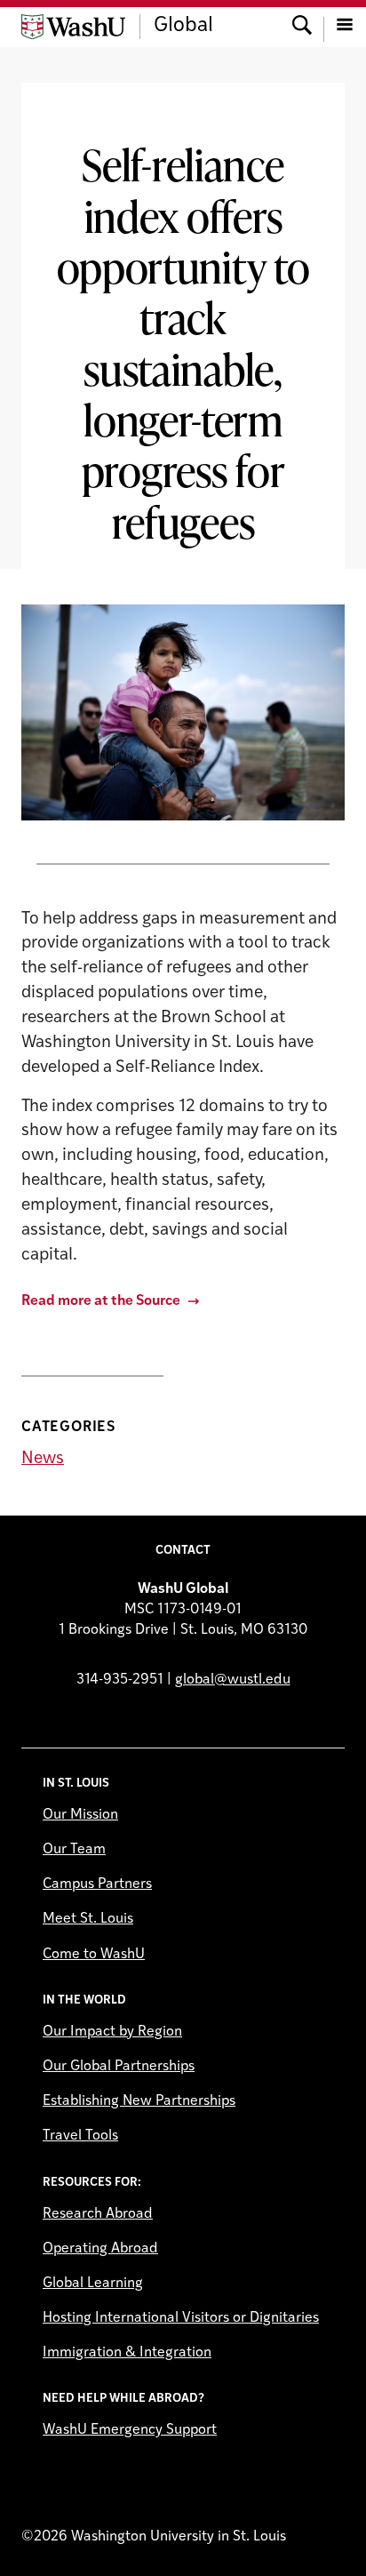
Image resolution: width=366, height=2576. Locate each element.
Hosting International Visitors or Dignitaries (181, 2318)
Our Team (74, 1850)
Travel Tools (80, 2136)
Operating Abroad (100, 2249)
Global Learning (93, 2284)
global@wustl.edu (233, 1680)
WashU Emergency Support (130, 2430)
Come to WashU (94, 1955)
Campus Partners (97, 1884)
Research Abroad (98, 2214)
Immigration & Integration (127, 2353)
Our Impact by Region (112, 2032)
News (43, 1459)
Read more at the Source (101, 1301)
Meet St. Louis (88, 1919)
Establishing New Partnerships (139, 2101)
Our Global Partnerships (119, 2067)
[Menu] (345, 27)
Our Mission (80, 1815)
